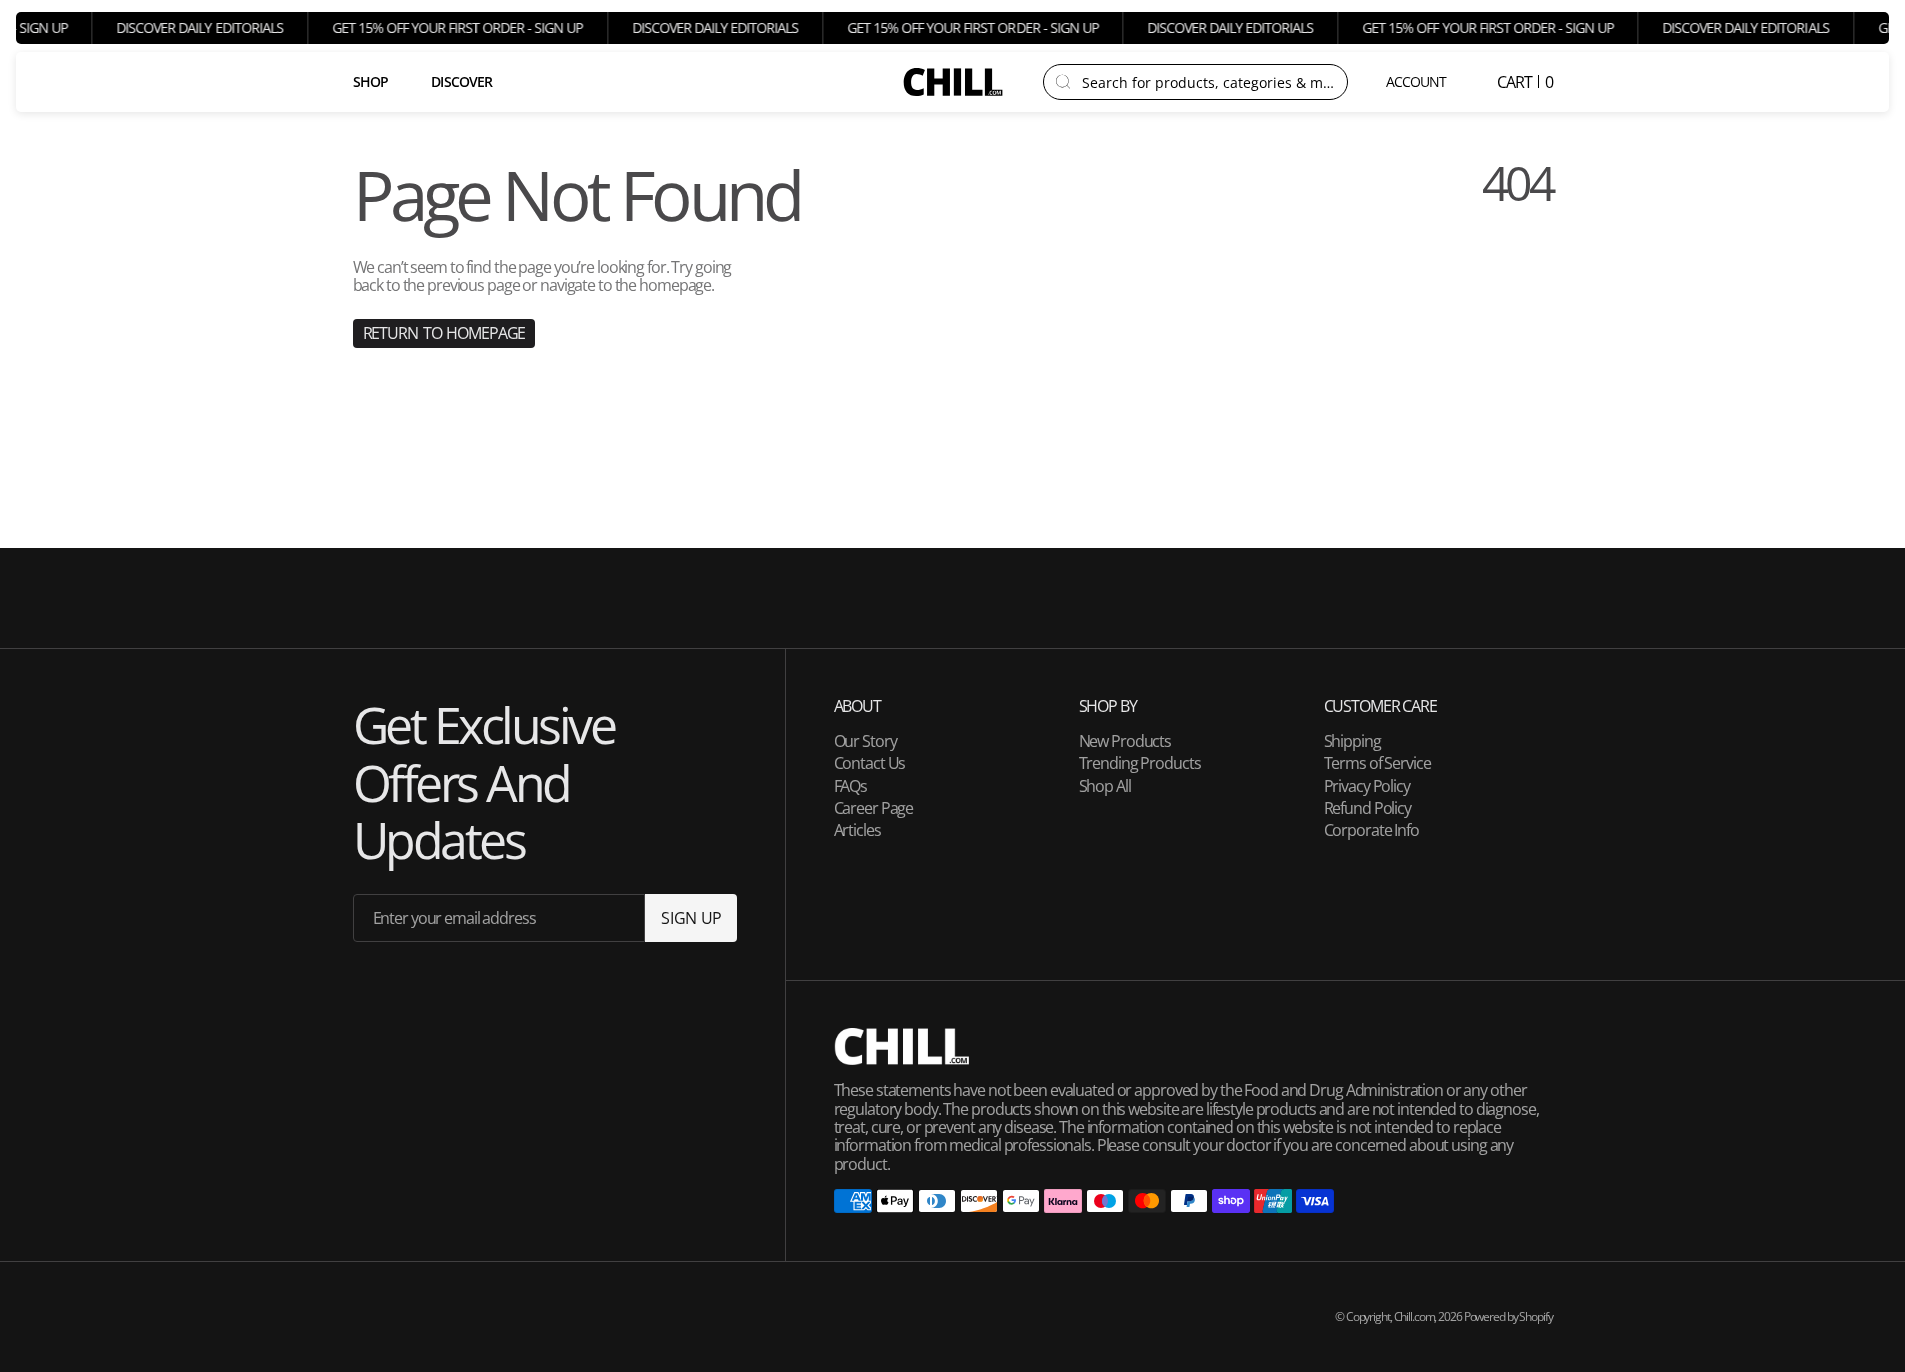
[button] (1417, 82)
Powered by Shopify (1508, 1316)
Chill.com (1414, 1316)
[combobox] (1208, 82)
